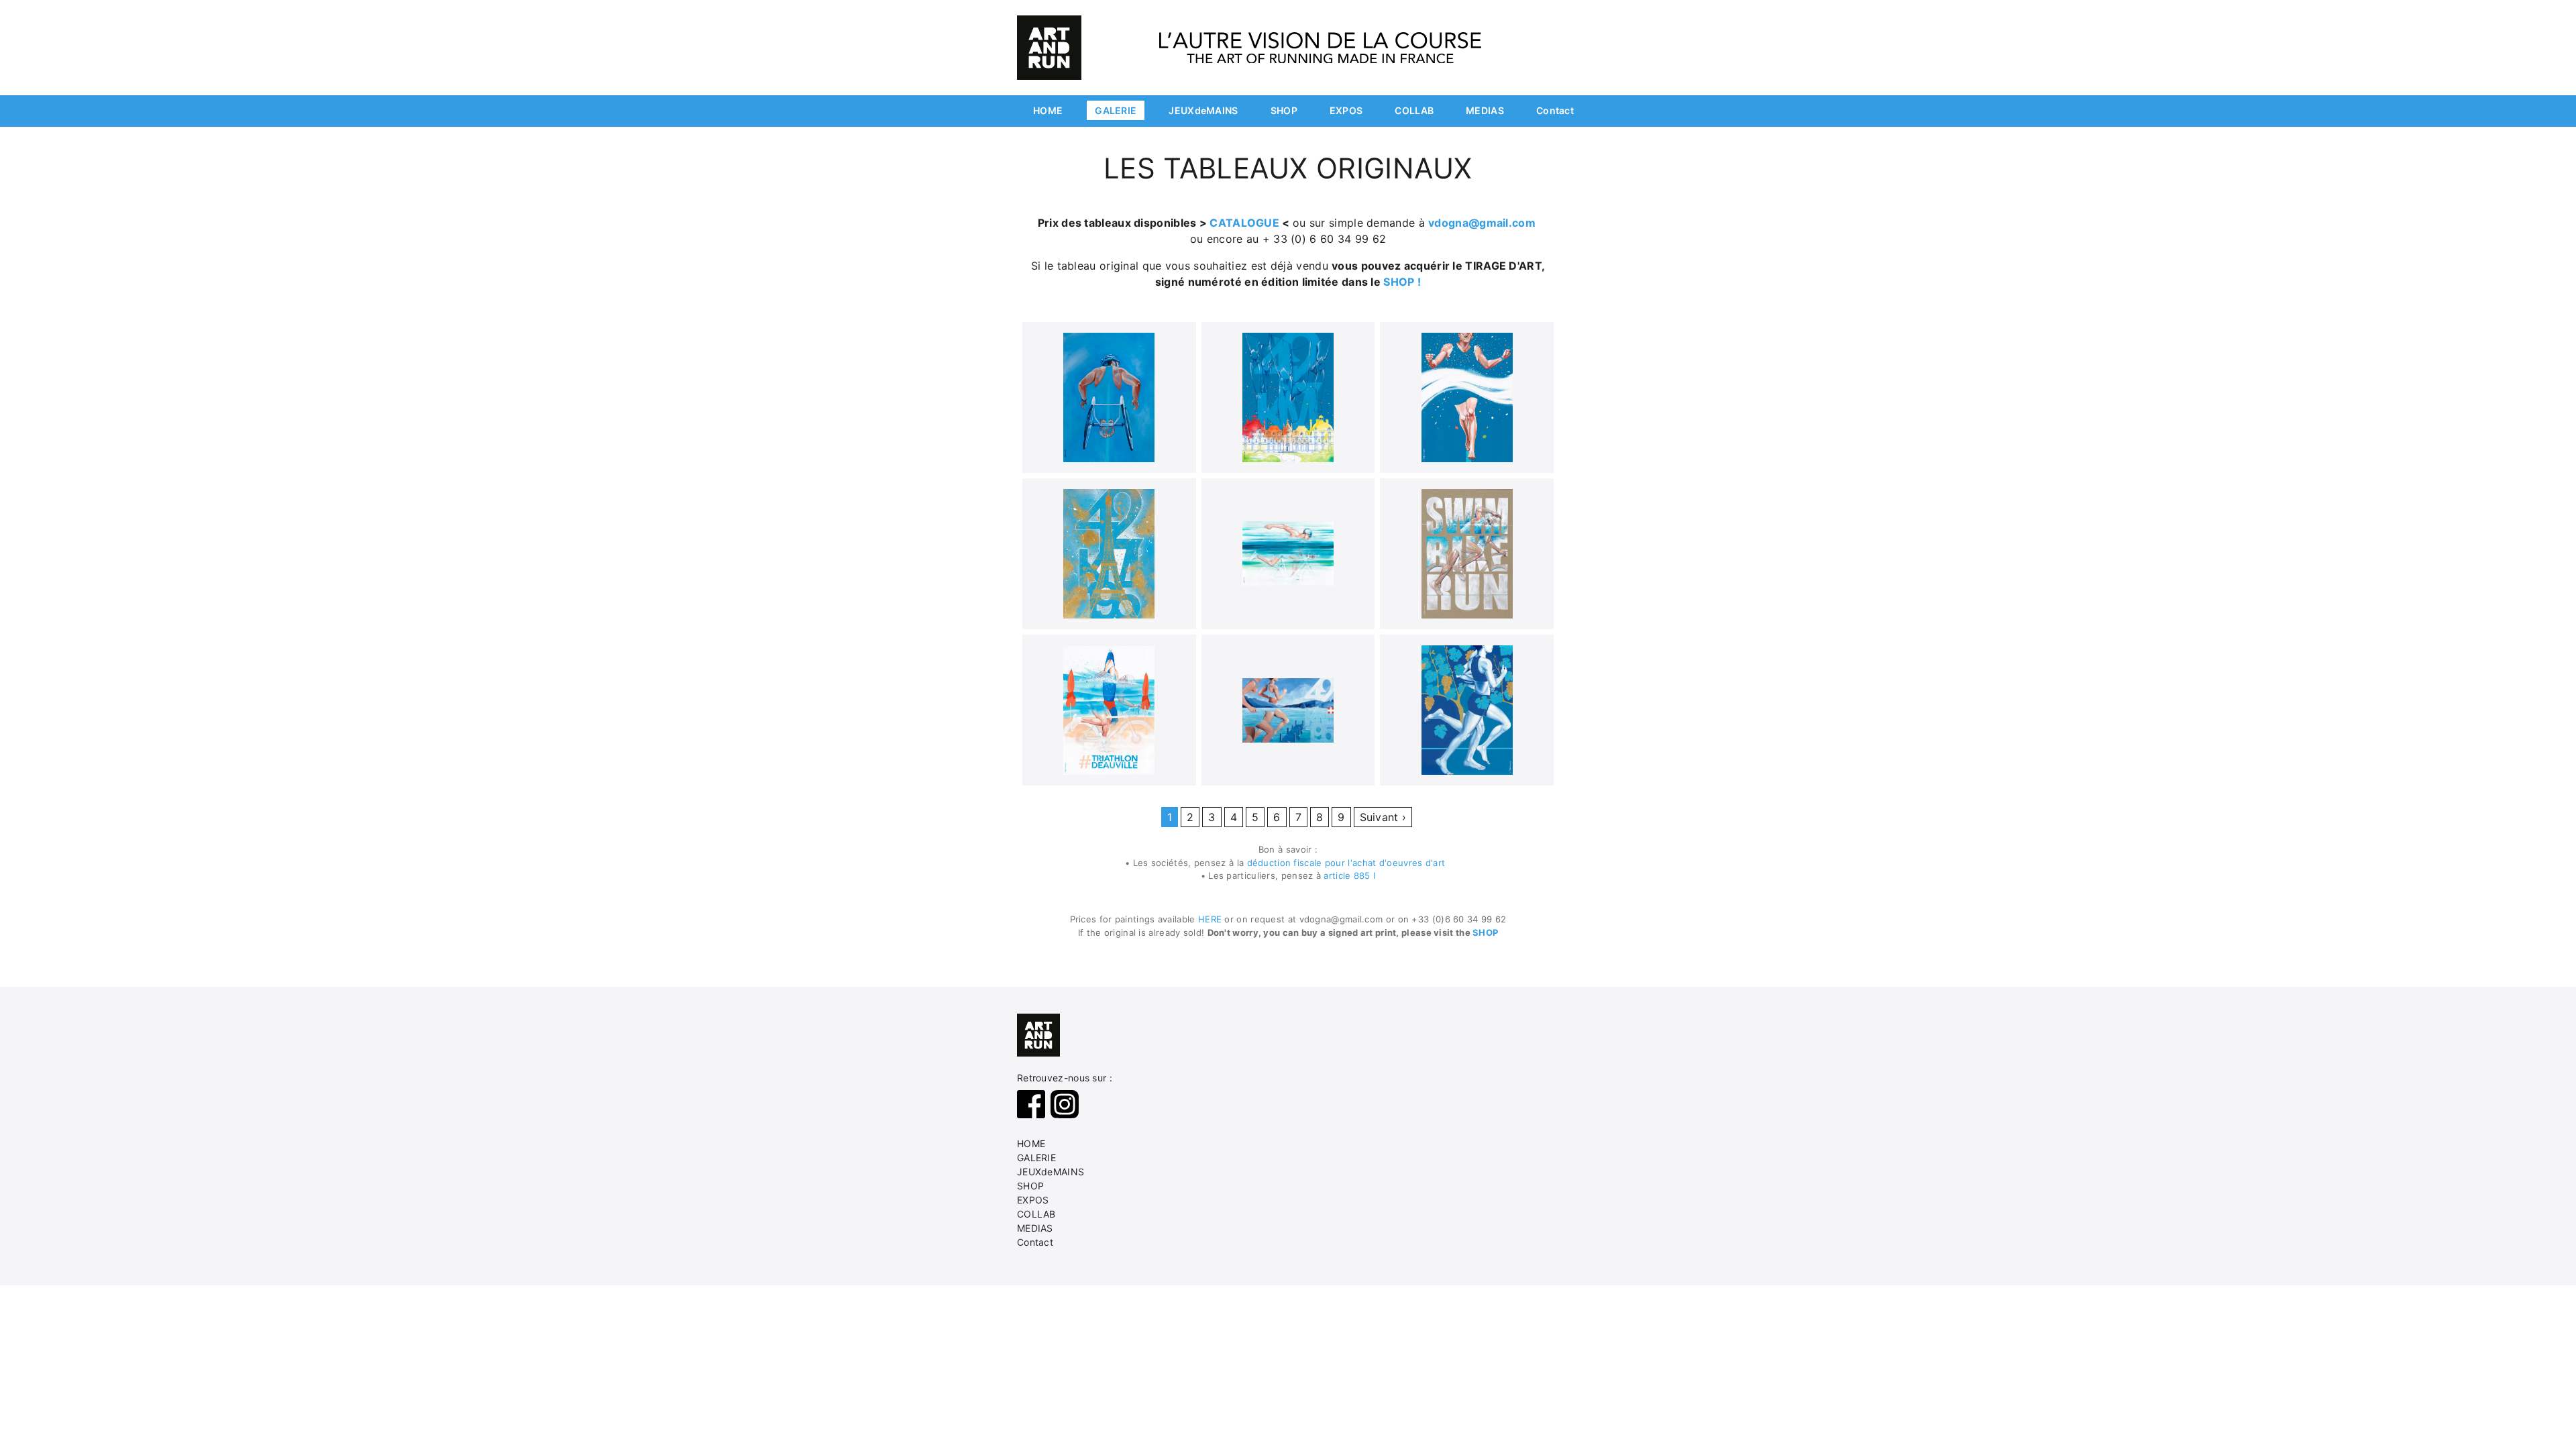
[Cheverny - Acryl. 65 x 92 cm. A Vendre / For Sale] (1288, 397)
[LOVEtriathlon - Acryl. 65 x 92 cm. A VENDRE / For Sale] (1288, 553)
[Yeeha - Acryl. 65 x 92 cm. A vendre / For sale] (1467, 397)
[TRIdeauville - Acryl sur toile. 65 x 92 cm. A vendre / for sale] (1109, 710)
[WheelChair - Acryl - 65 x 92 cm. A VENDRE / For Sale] (1109, 397)
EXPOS (1346, 110)
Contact (1555, 110)
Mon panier (1530, 15)
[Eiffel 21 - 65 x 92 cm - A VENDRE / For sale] (1109, 554)
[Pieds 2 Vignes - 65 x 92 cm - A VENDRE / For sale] (1467, 710)
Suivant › (1383, 817)
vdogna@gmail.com (1482, 223)
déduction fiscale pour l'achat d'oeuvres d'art (1349, 863)
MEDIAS (1485, 110)
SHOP (1284, 110)
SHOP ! (1402, 282)
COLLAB (1414, 110)
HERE (1212, 919)
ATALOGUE (1250, 223)
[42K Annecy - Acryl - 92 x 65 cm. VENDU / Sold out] (1288, 710)
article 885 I (1349, 875)
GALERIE (1116, 110)
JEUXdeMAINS (1203, 110)
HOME (1048, 110)
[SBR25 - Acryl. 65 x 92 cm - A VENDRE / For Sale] (1467, 554)
